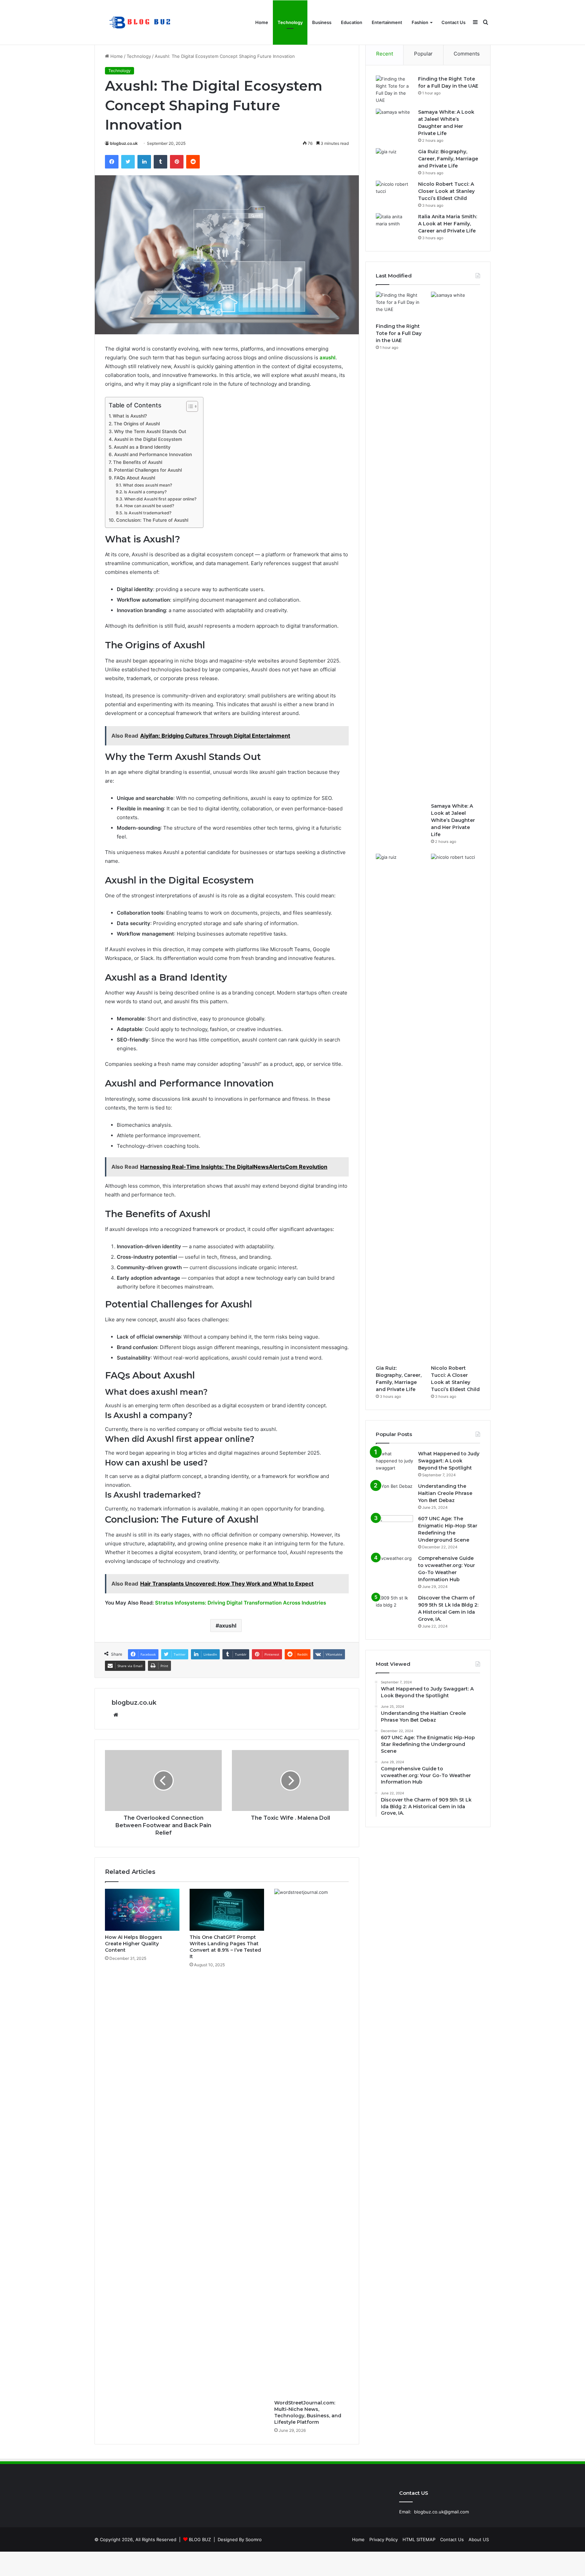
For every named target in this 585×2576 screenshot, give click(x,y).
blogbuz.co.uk (124, 143)
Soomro (254, 2539)
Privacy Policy (384, 2539)
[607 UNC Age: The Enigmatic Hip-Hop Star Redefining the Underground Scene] (394, 1528)
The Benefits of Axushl (138, 462)
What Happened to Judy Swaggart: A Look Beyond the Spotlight (449, 1461)
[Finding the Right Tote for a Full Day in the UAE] (394, 90)
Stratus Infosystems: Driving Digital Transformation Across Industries (241, 1603)
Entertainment (387, 22)
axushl (328, 357)
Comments (467, 54)
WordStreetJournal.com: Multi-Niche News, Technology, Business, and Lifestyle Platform (308, 2412)
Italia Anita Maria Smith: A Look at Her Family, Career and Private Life (448, 224)
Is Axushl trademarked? (148, 513)
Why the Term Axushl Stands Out (150, 431)
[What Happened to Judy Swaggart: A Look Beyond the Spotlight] (394, 1463)
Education (352, 22)
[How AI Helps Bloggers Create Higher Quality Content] (142, 1910)
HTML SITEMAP (419, 2539)
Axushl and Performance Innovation (153, 454)
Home (262, 22)
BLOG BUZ (200, 2539)
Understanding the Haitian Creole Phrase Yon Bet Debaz (445, 1493)
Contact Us (453, 22)
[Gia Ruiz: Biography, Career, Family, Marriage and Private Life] (394, 161)
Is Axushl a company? (145, 492)
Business (322, 22)
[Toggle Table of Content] (189, 406)
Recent (385, 54)
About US (479, 2539)
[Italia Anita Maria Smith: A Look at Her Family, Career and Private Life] (394, 226)
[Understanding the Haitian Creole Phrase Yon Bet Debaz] (394, 1495)
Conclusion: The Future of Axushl (152, 520)
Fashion (420, 22)
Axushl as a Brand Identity (142, 447)
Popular (423, 54)
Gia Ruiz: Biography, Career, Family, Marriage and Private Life (448, 159)
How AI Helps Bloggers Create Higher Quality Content (134, 1944)
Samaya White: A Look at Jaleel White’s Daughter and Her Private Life (453, 820)
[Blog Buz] (141, 23)
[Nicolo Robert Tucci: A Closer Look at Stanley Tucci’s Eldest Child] (394, 193)
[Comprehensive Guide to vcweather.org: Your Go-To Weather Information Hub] (394, 1567)
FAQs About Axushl (135, 478)
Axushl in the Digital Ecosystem (148, 439)
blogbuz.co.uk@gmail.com (441, 2512)
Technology (290, 22)
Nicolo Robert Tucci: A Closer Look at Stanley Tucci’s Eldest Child (446, 191)
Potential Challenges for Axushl (148, 470)
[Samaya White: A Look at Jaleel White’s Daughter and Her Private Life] (394, 121)
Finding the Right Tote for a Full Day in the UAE (399, 333)
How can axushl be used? (149, 506)
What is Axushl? (130, 416)
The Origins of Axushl (137, 424)
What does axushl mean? (147, 485)
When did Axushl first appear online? (160, 499)
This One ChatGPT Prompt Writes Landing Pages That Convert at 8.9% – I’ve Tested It (225, 1947)
